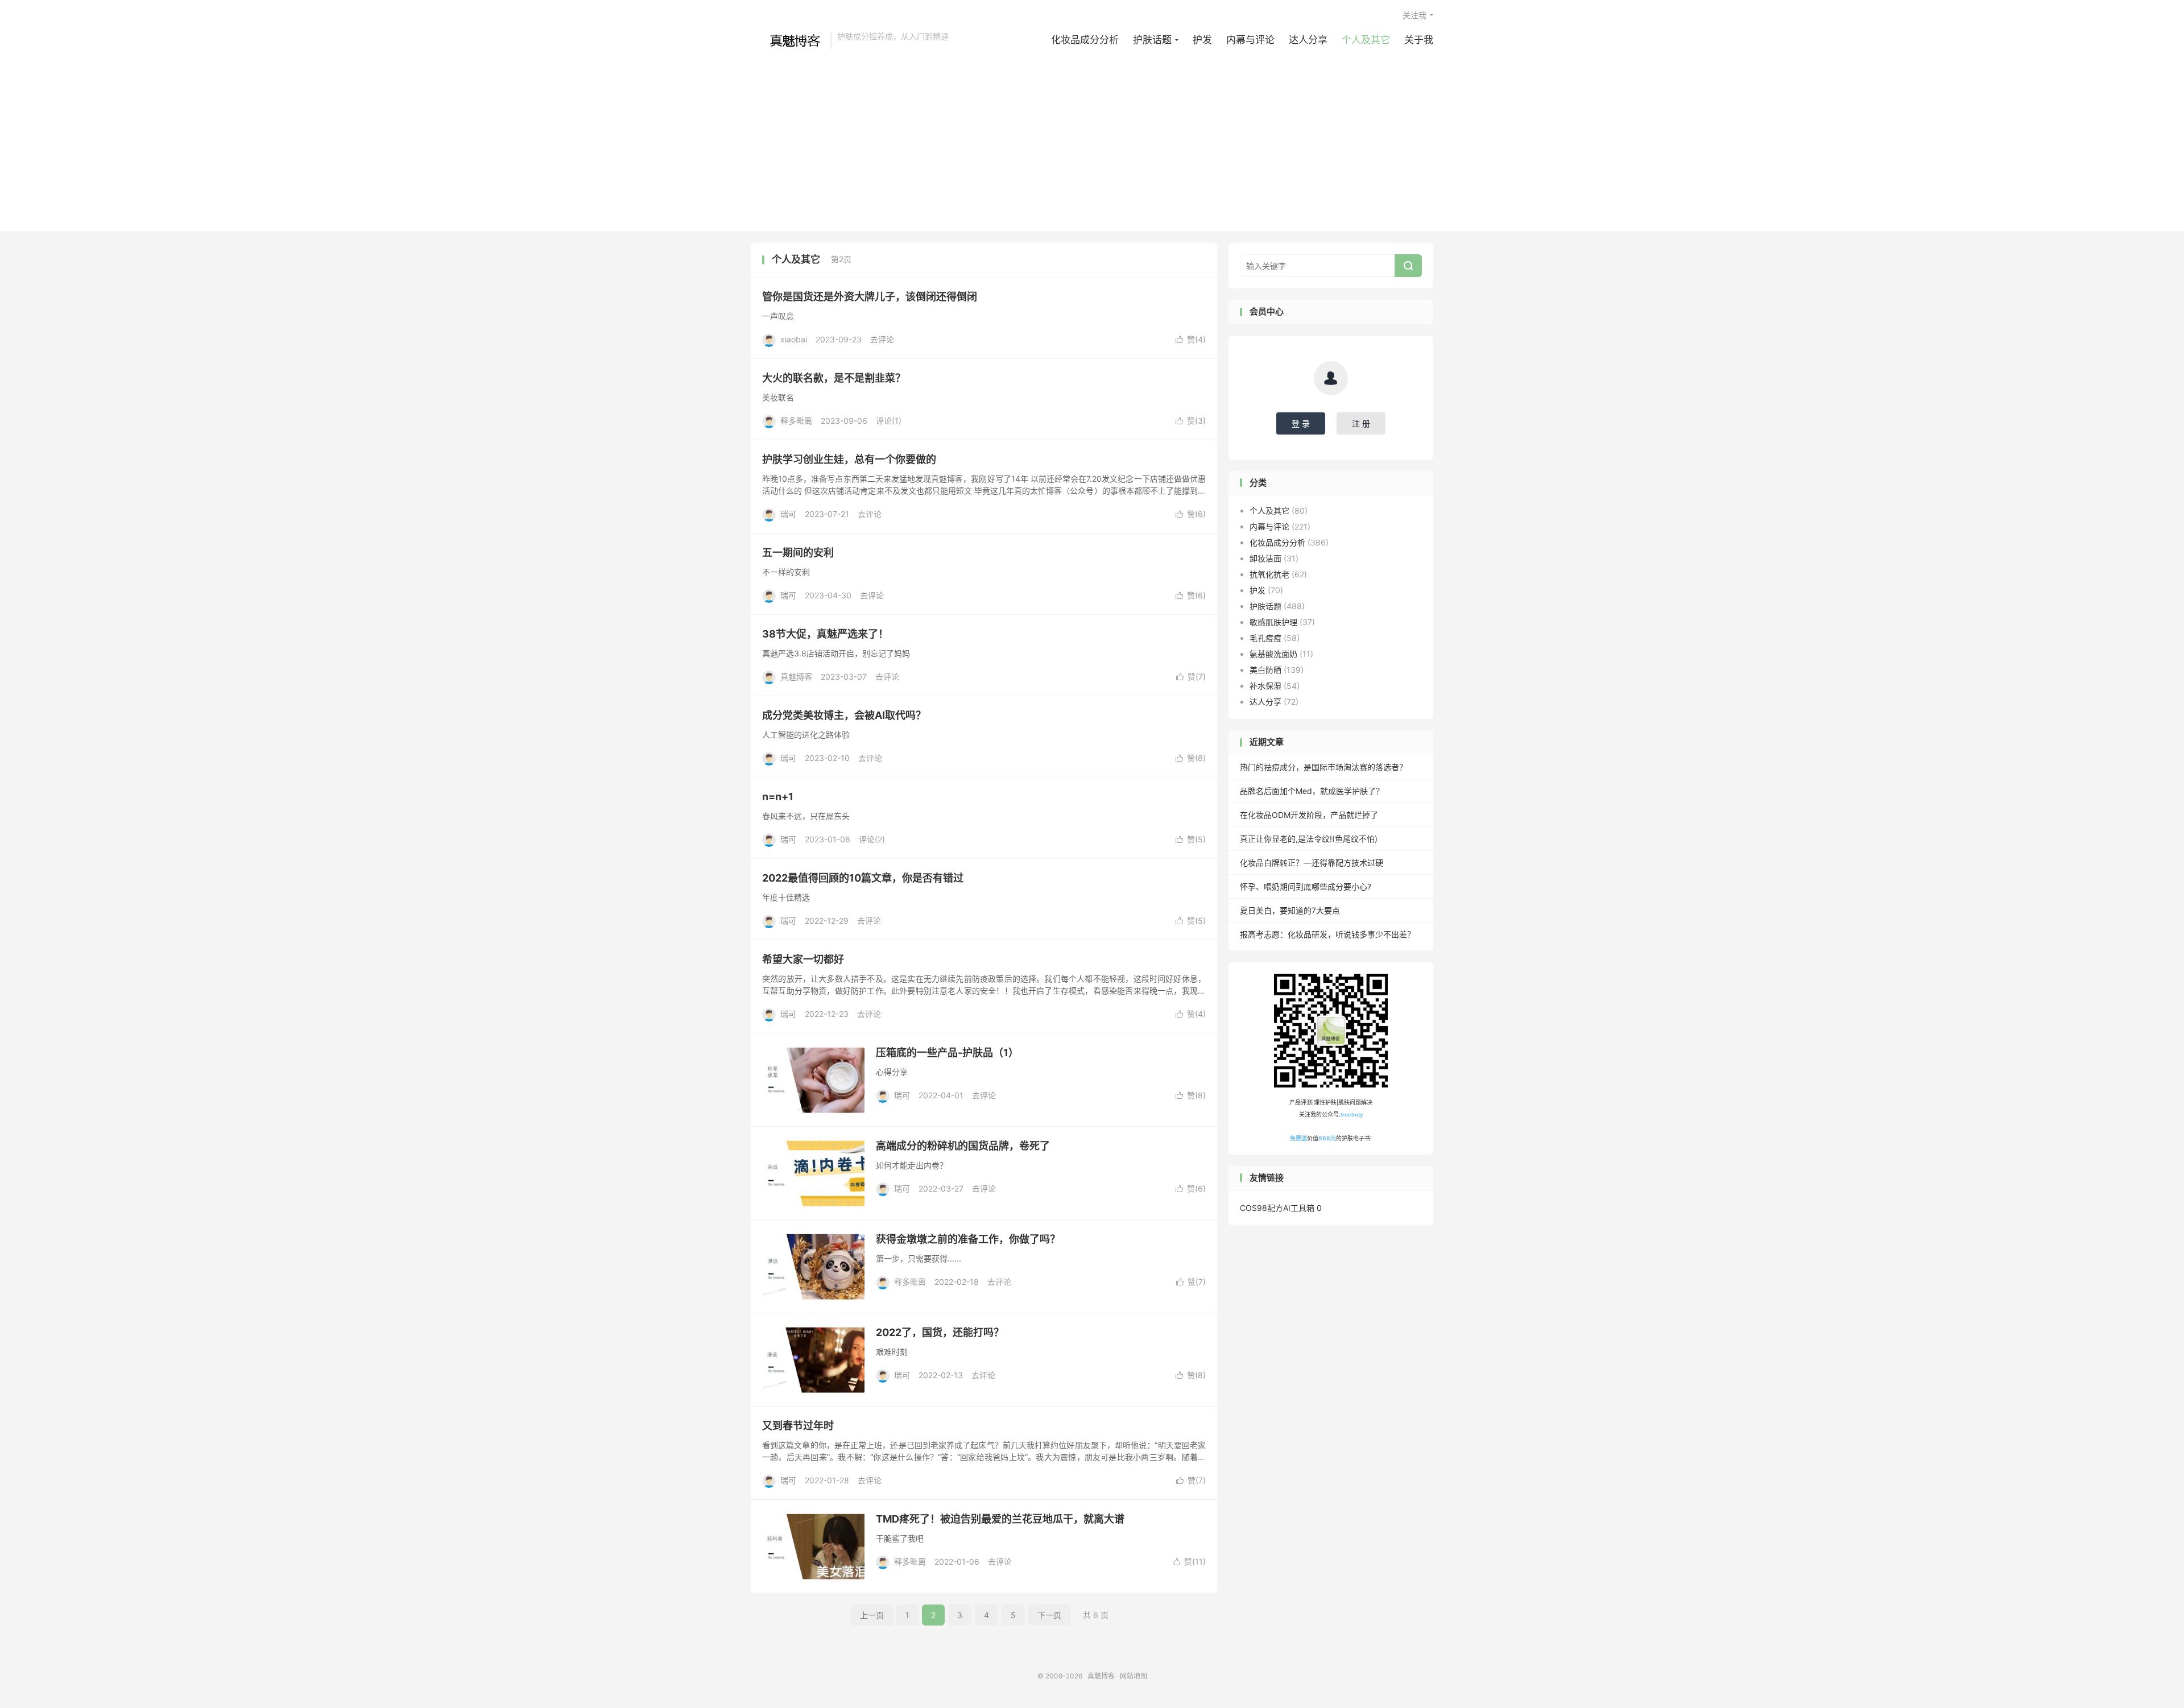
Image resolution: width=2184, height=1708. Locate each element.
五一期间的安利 (798, 553)
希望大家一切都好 (803, 959)
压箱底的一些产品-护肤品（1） (947, 1052)
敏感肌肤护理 (1273, 622)
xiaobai (794, 339)
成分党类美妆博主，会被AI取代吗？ (844, 715)
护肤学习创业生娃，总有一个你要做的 (849, 459)
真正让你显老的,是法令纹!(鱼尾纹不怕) (1309, 839)
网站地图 (1134, 1676)
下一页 (1049, 1615)
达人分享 (1308, 40)
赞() (1191, 339)
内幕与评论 (1250, 40)
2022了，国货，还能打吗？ (940, 1332)
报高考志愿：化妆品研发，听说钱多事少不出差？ (1327, 934)
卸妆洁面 (1265, 558)
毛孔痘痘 (1265, 638)
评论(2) (872, 839)
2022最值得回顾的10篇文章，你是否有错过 (863, 878)
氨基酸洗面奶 (1273, 654)
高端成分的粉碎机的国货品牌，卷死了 (963, 1146)
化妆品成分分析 (1085, 40)
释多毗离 (796, 421)
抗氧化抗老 (1269, 574)
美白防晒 (1265, 670)
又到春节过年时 (798, 1426)
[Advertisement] (1092, 135)
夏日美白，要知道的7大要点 (1290, 910)
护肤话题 (1152, 40)
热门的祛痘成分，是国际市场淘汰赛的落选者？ (1323, 767)
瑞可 (788, 514)
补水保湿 (1265, 686)
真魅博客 (788, 40)
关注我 (1414, 15)
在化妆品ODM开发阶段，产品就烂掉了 (1309, 815)
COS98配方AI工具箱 (1277, 1208)
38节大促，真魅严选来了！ (825, 634)
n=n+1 (778, 797)
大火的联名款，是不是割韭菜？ (834, 378)
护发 (1202, 40)
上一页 (872, 1615)
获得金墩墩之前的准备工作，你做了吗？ (968, 1239)
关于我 (1419, 40)
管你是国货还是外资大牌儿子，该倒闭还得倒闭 (870, 297)
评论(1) (889, 421)
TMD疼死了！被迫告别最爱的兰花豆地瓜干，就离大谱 (1000, 1519)
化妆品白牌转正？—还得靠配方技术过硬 (1312, 863)
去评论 (882, 339)
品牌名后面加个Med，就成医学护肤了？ (1312, 791)
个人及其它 (1366, 40)
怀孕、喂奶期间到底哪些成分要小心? (1306, 886)
